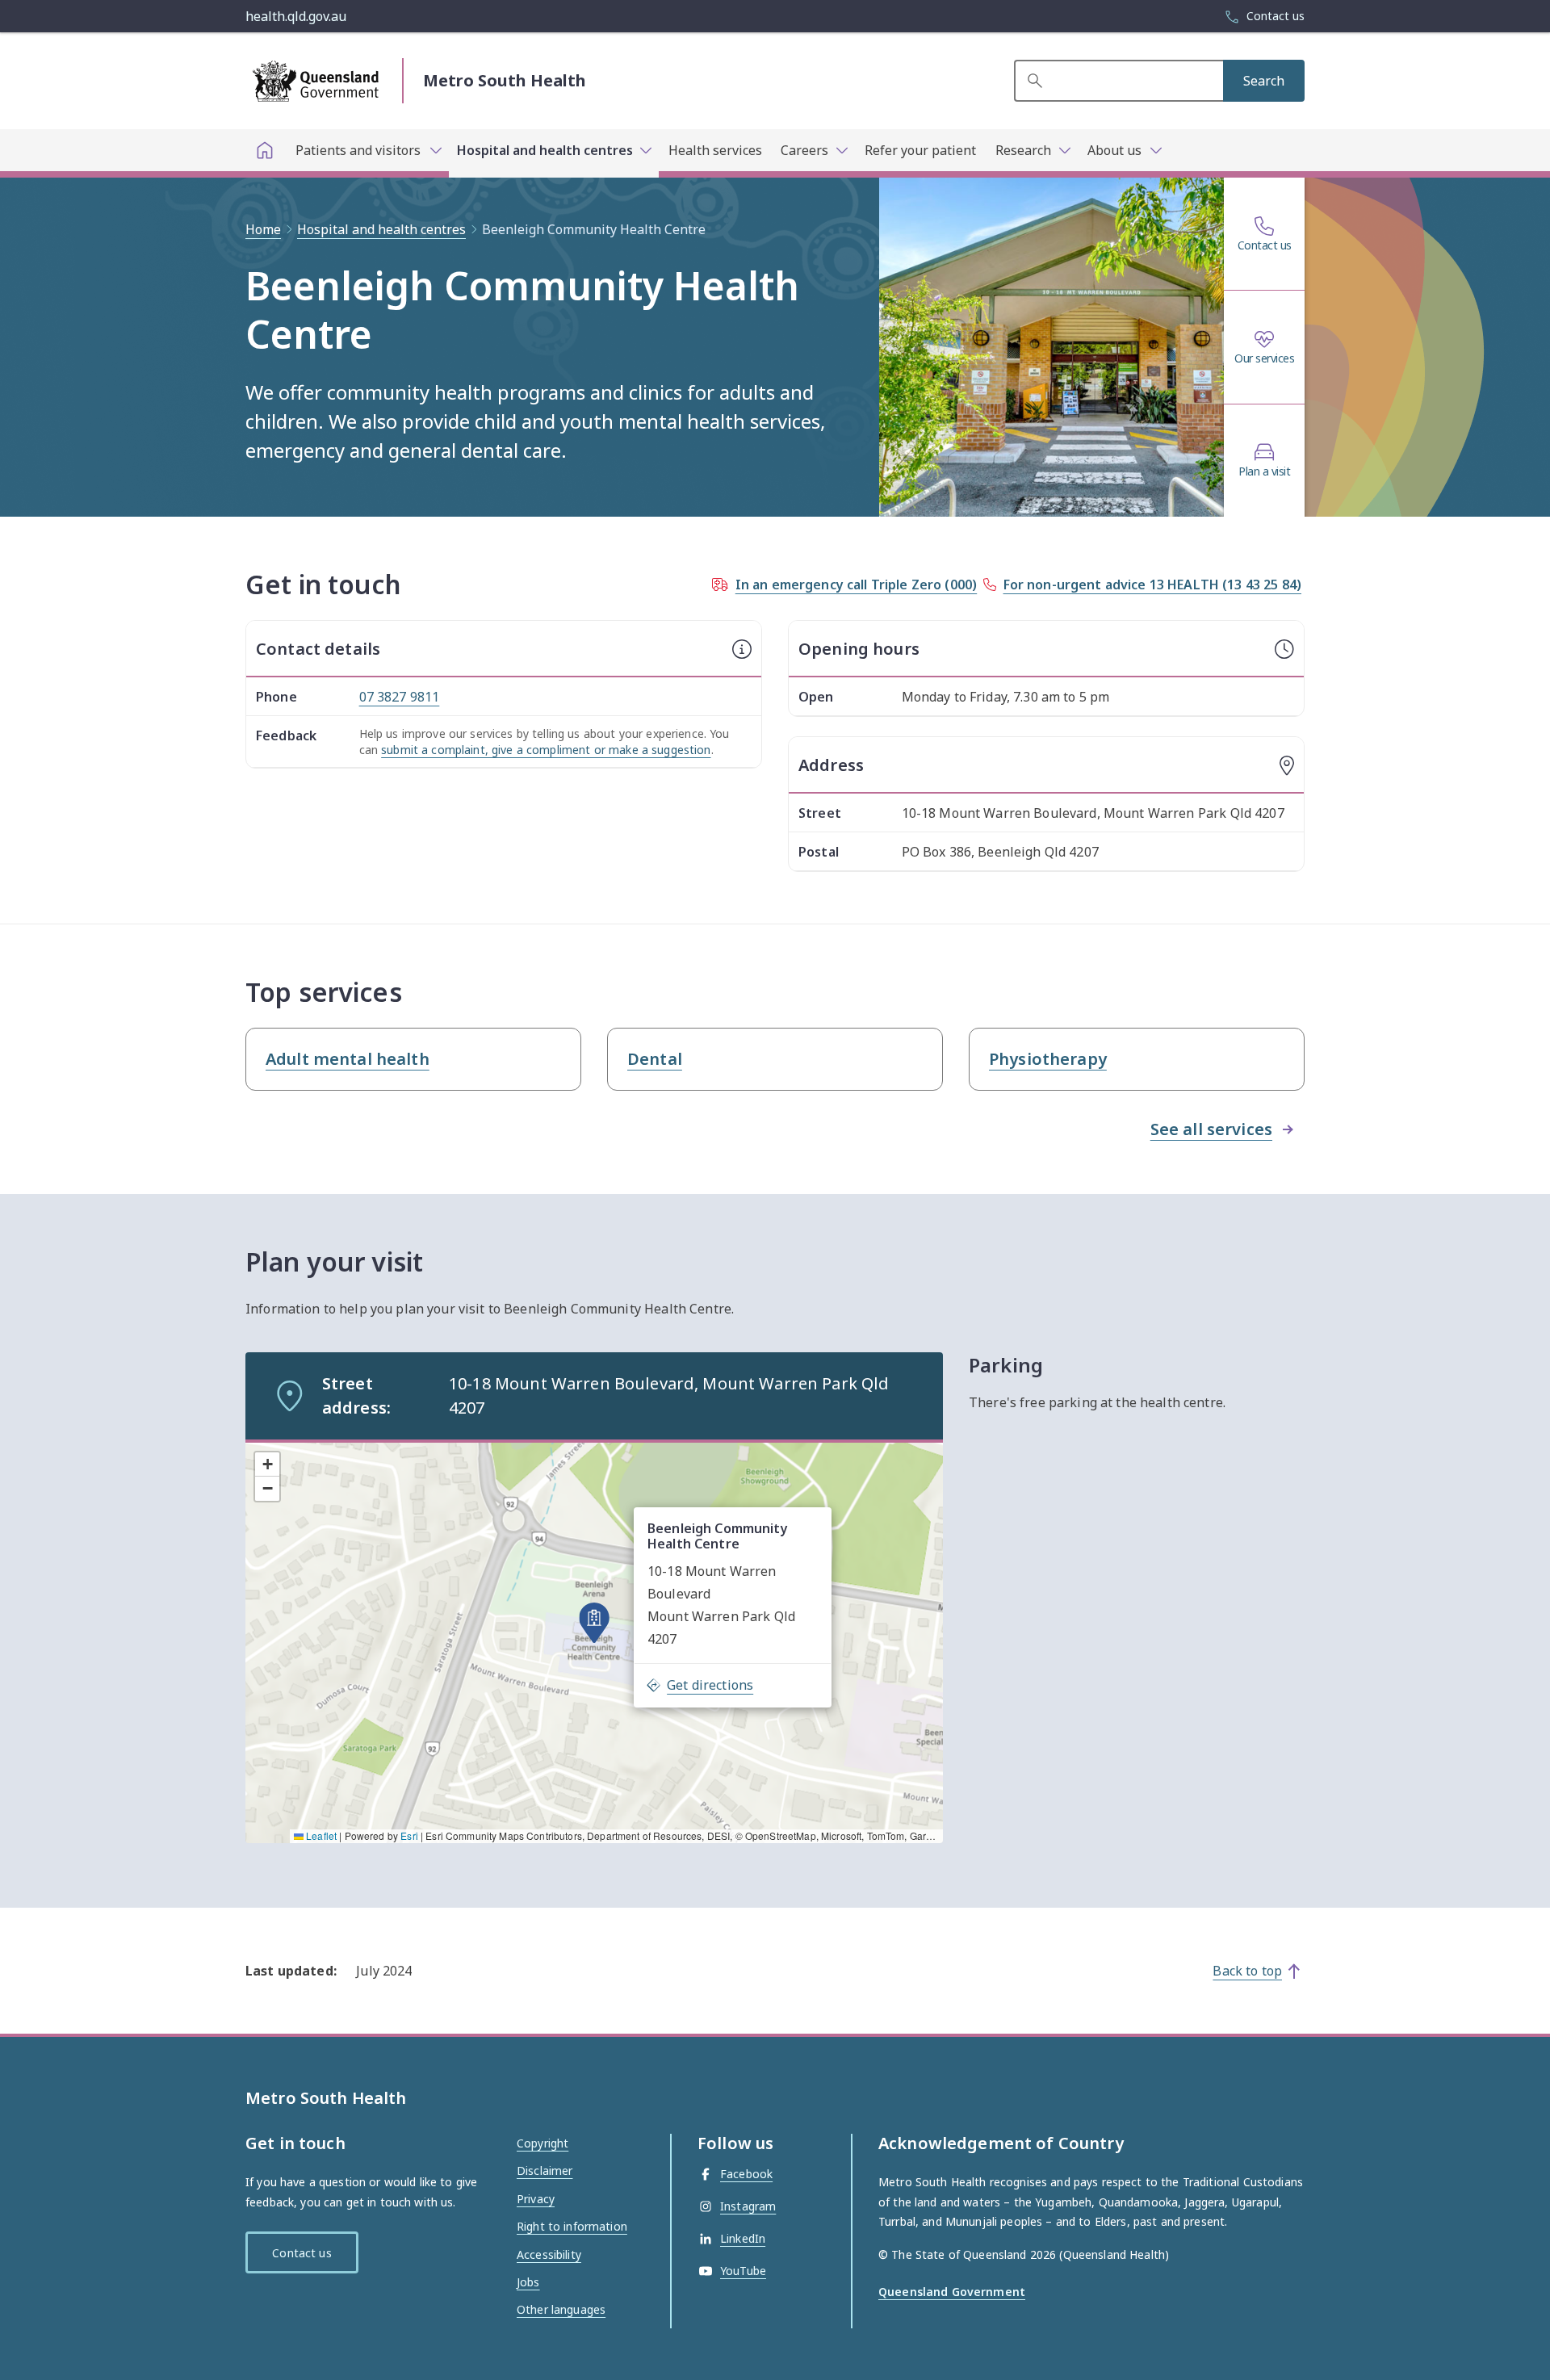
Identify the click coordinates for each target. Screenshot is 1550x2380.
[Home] (265, 150)
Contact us (1265, 245)
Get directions (710, 1685)
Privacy (536, 2199)
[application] (594, 1641)
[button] (594, 1623)
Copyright (542, 2143)
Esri (409, 1835)
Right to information (572, 2226)
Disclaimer (545, 2170)
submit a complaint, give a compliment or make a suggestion (546, 750)
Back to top (1247, 1971)
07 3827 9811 (400, 697)
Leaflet (320, 1835)
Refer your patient (920, 150)
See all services (1211, 1129)
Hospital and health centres (381, 229)
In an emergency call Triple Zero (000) (856, 585)
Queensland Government (952, 2292)
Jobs (528, 2282)
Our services (1264, 358)
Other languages (561, 2309)
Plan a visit (1264, 471)
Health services (715, 150)
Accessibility (549, 2254)
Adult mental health (348, 1059)
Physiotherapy (1048, 1059)
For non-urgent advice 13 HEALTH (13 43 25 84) (1152, 585)
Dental (655, 1059)
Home (263, 229)
